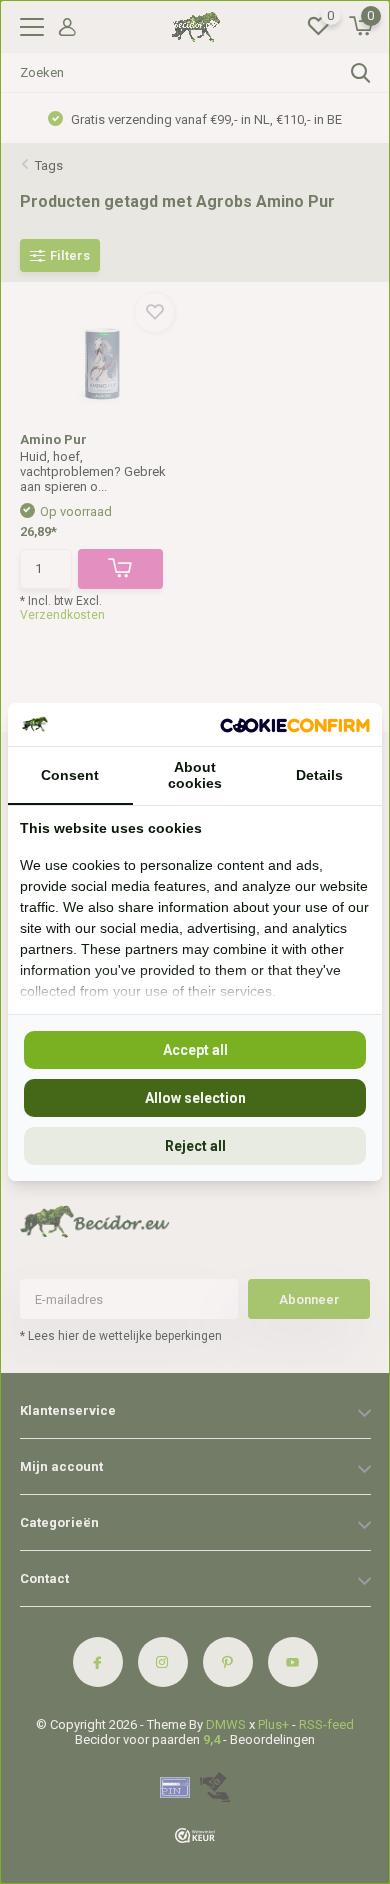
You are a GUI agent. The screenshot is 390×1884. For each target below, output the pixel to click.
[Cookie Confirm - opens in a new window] (295, 724)
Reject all (195, 1146)
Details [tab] (319, 775)
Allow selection (195, 1098)
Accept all (195, 1050)
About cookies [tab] (195, 775)
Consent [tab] (70, 775)
